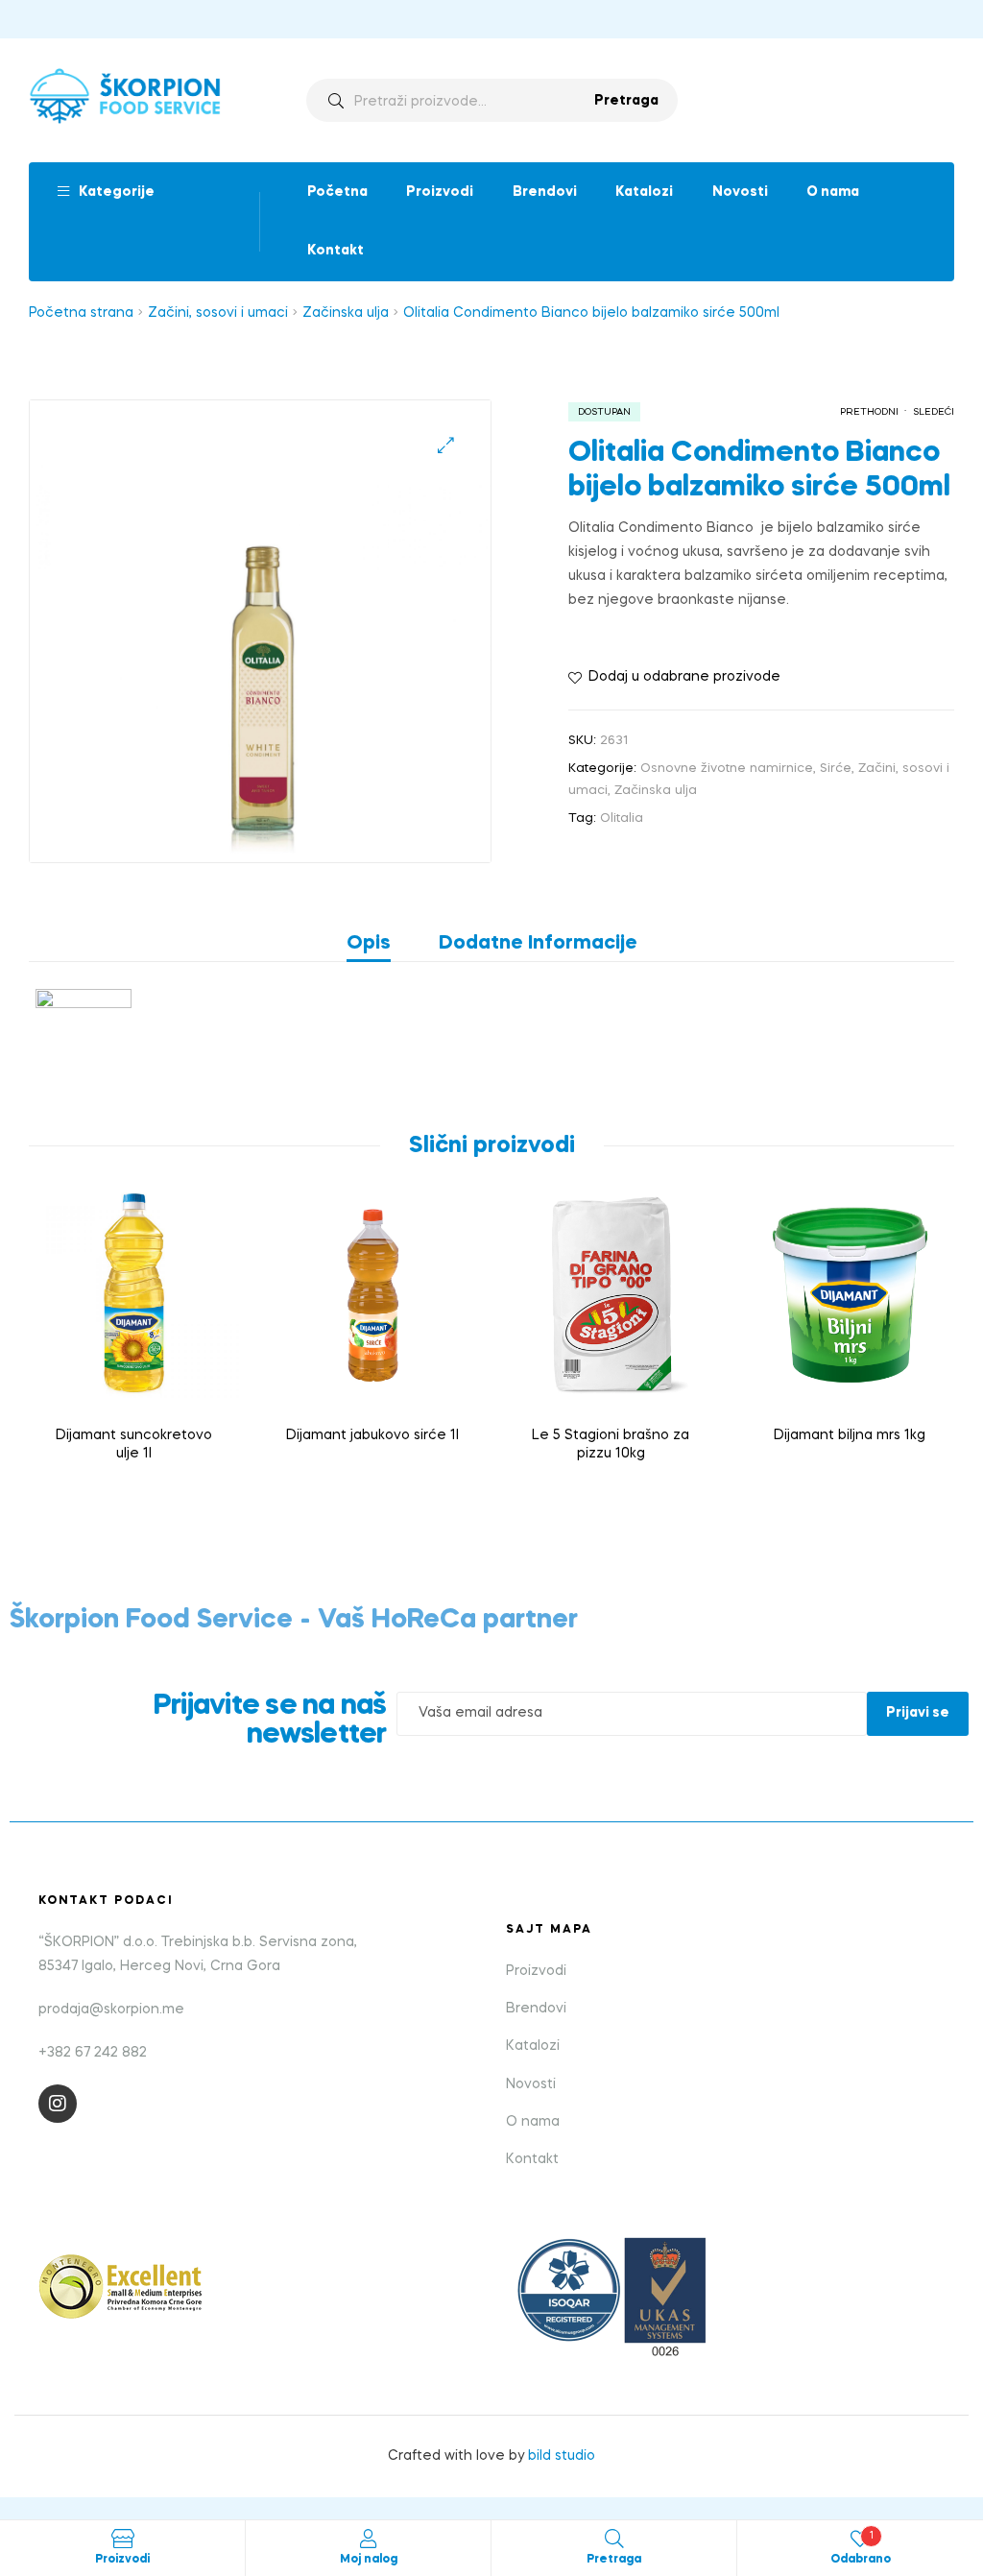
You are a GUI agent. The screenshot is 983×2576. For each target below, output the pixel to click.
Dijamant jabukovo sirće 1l (372, 1435)
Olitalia (622, 819)
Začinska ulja (346, 313)
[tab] (381, 944)
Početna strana (81, 313)
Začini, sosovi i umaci (218, 313)
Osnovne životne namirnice (727, 769)
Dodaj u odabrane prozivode (684, 677)
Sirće (836, 769)
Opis (369, 944)
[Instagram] (58, 2104)
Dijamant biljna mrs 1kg (850, 1435)
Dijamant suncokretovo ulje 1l (134, 1445)
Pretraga (626, 101)
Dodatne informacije (538, 944)
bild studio (562, 2456)
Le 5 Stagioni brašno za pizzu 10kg (611, 1445)
